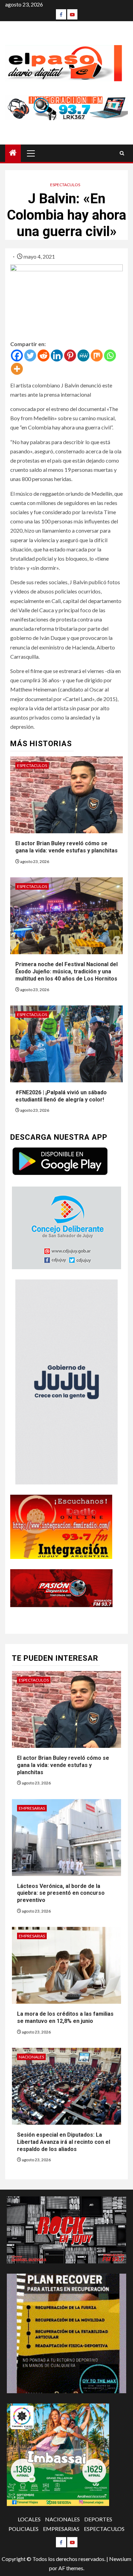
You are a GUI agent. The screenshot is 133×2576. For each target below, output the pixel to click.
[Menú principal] (31, 153)
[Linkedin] (57, 355)
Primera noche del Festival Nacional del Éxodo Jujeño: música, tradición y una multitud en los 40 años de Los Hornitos (66, 971)
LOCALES (29, 2519)
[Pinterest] (70, 355)
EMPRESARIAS (32, 1808)
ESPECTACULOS (65, 185)
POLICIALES (24, 2529)
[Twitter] (30, 355)
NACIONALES (31, 2057)
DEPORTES (98, 2519)
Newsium (120, 2559)
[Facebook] (61, 14)
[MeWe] (83, 355)
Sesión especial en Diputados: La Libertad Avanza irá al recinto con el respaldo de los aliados (64, 2142)
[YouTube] (72, 14)
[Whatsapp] (110, 355)
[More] (17, 369)
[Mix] (97, 355)
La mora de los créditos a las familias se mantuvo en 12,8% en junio (65, 2017)
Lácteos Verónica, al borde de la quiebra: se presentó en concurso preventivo (61, 1893)
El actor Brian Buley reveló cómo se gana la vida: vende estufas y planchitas (66, 847)
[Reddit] (43, 355)
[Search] (122, 153)
